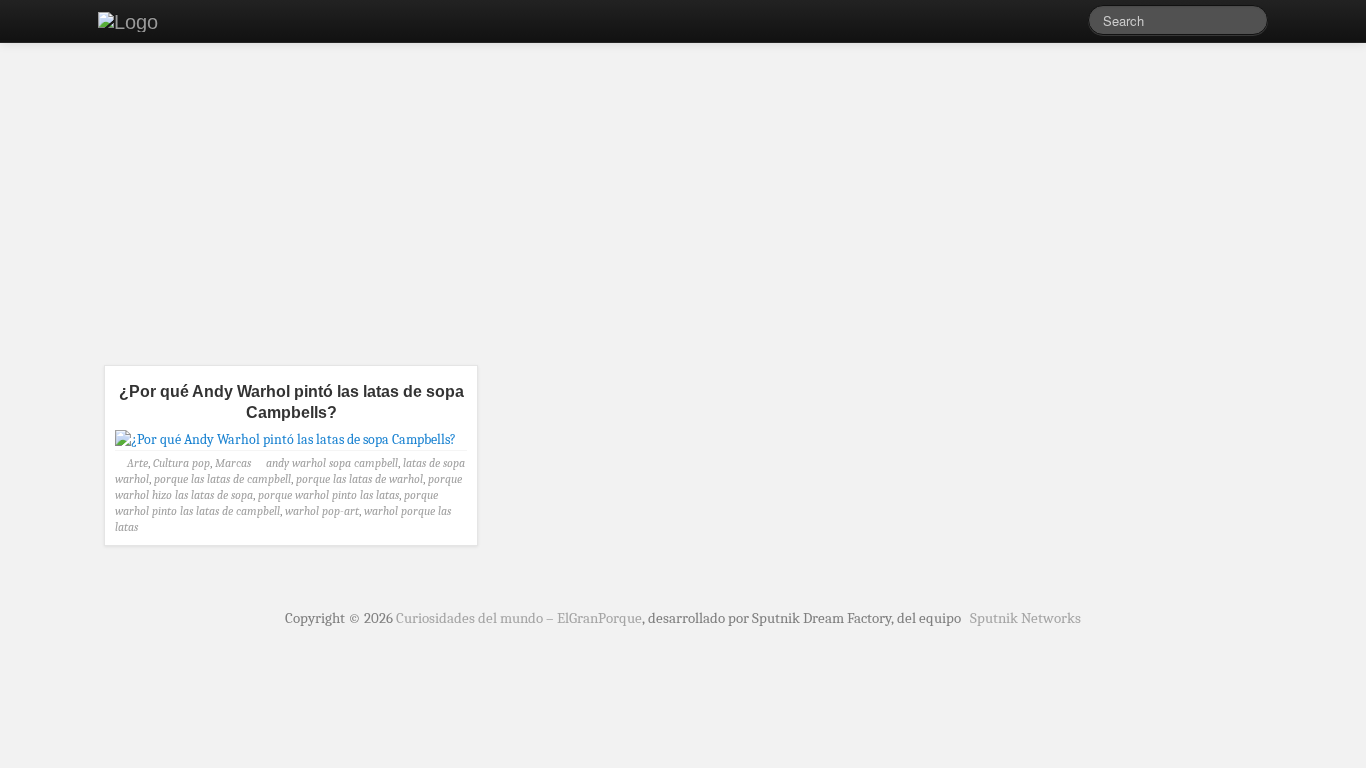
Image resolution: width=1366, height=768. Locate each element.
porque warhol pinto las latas (328, 495)
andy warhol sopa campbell (332, 463)
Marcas (233, 463)
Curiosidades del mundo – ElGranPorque (519, 618)
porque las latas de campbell (222, 479)
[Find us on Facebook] (1043, 25)
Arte (137, 463)
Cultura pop (181, 463)
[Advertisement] (683, 210)
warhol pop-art (322, 511)
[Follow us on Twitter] (1073, 25)
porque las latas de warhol (359, 479)
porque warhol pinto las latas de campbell (276, 503)
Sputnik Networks (1025, 618)
